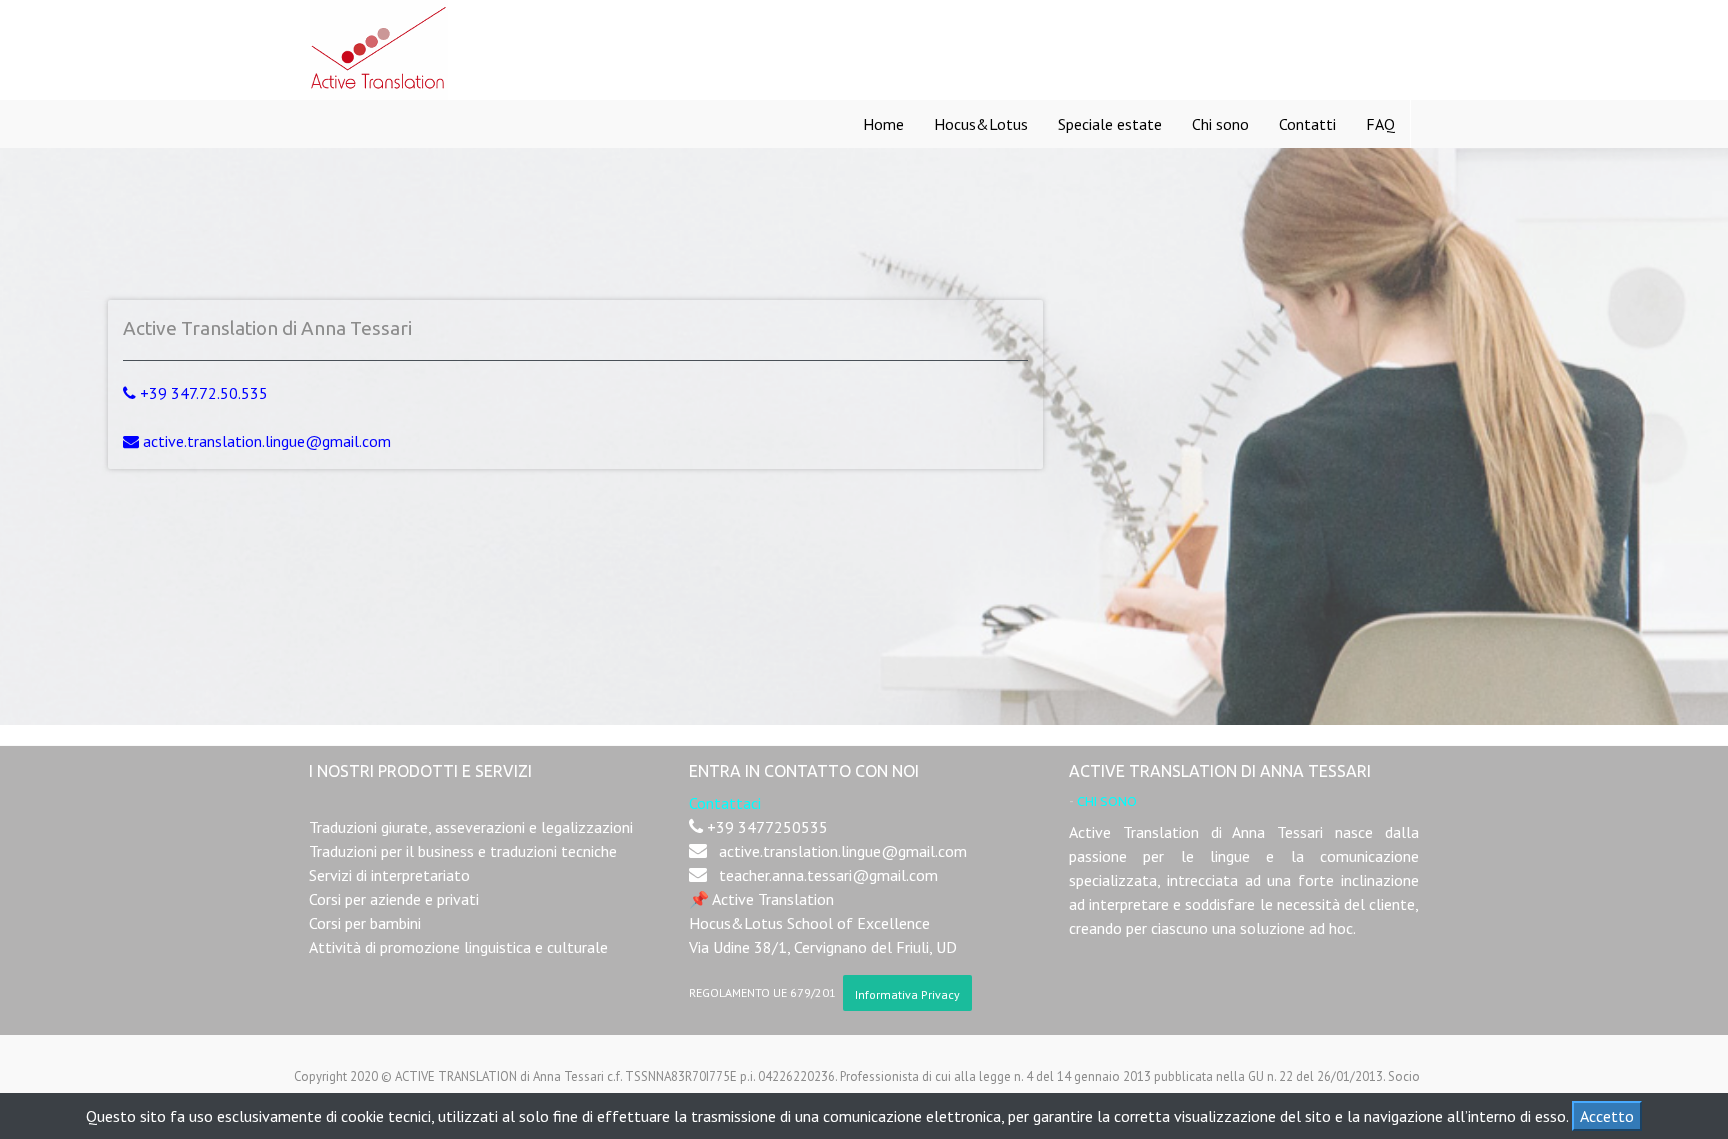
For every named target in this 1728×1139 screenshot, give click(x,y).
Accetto (1607, 1116)
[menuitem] (883, 124)
